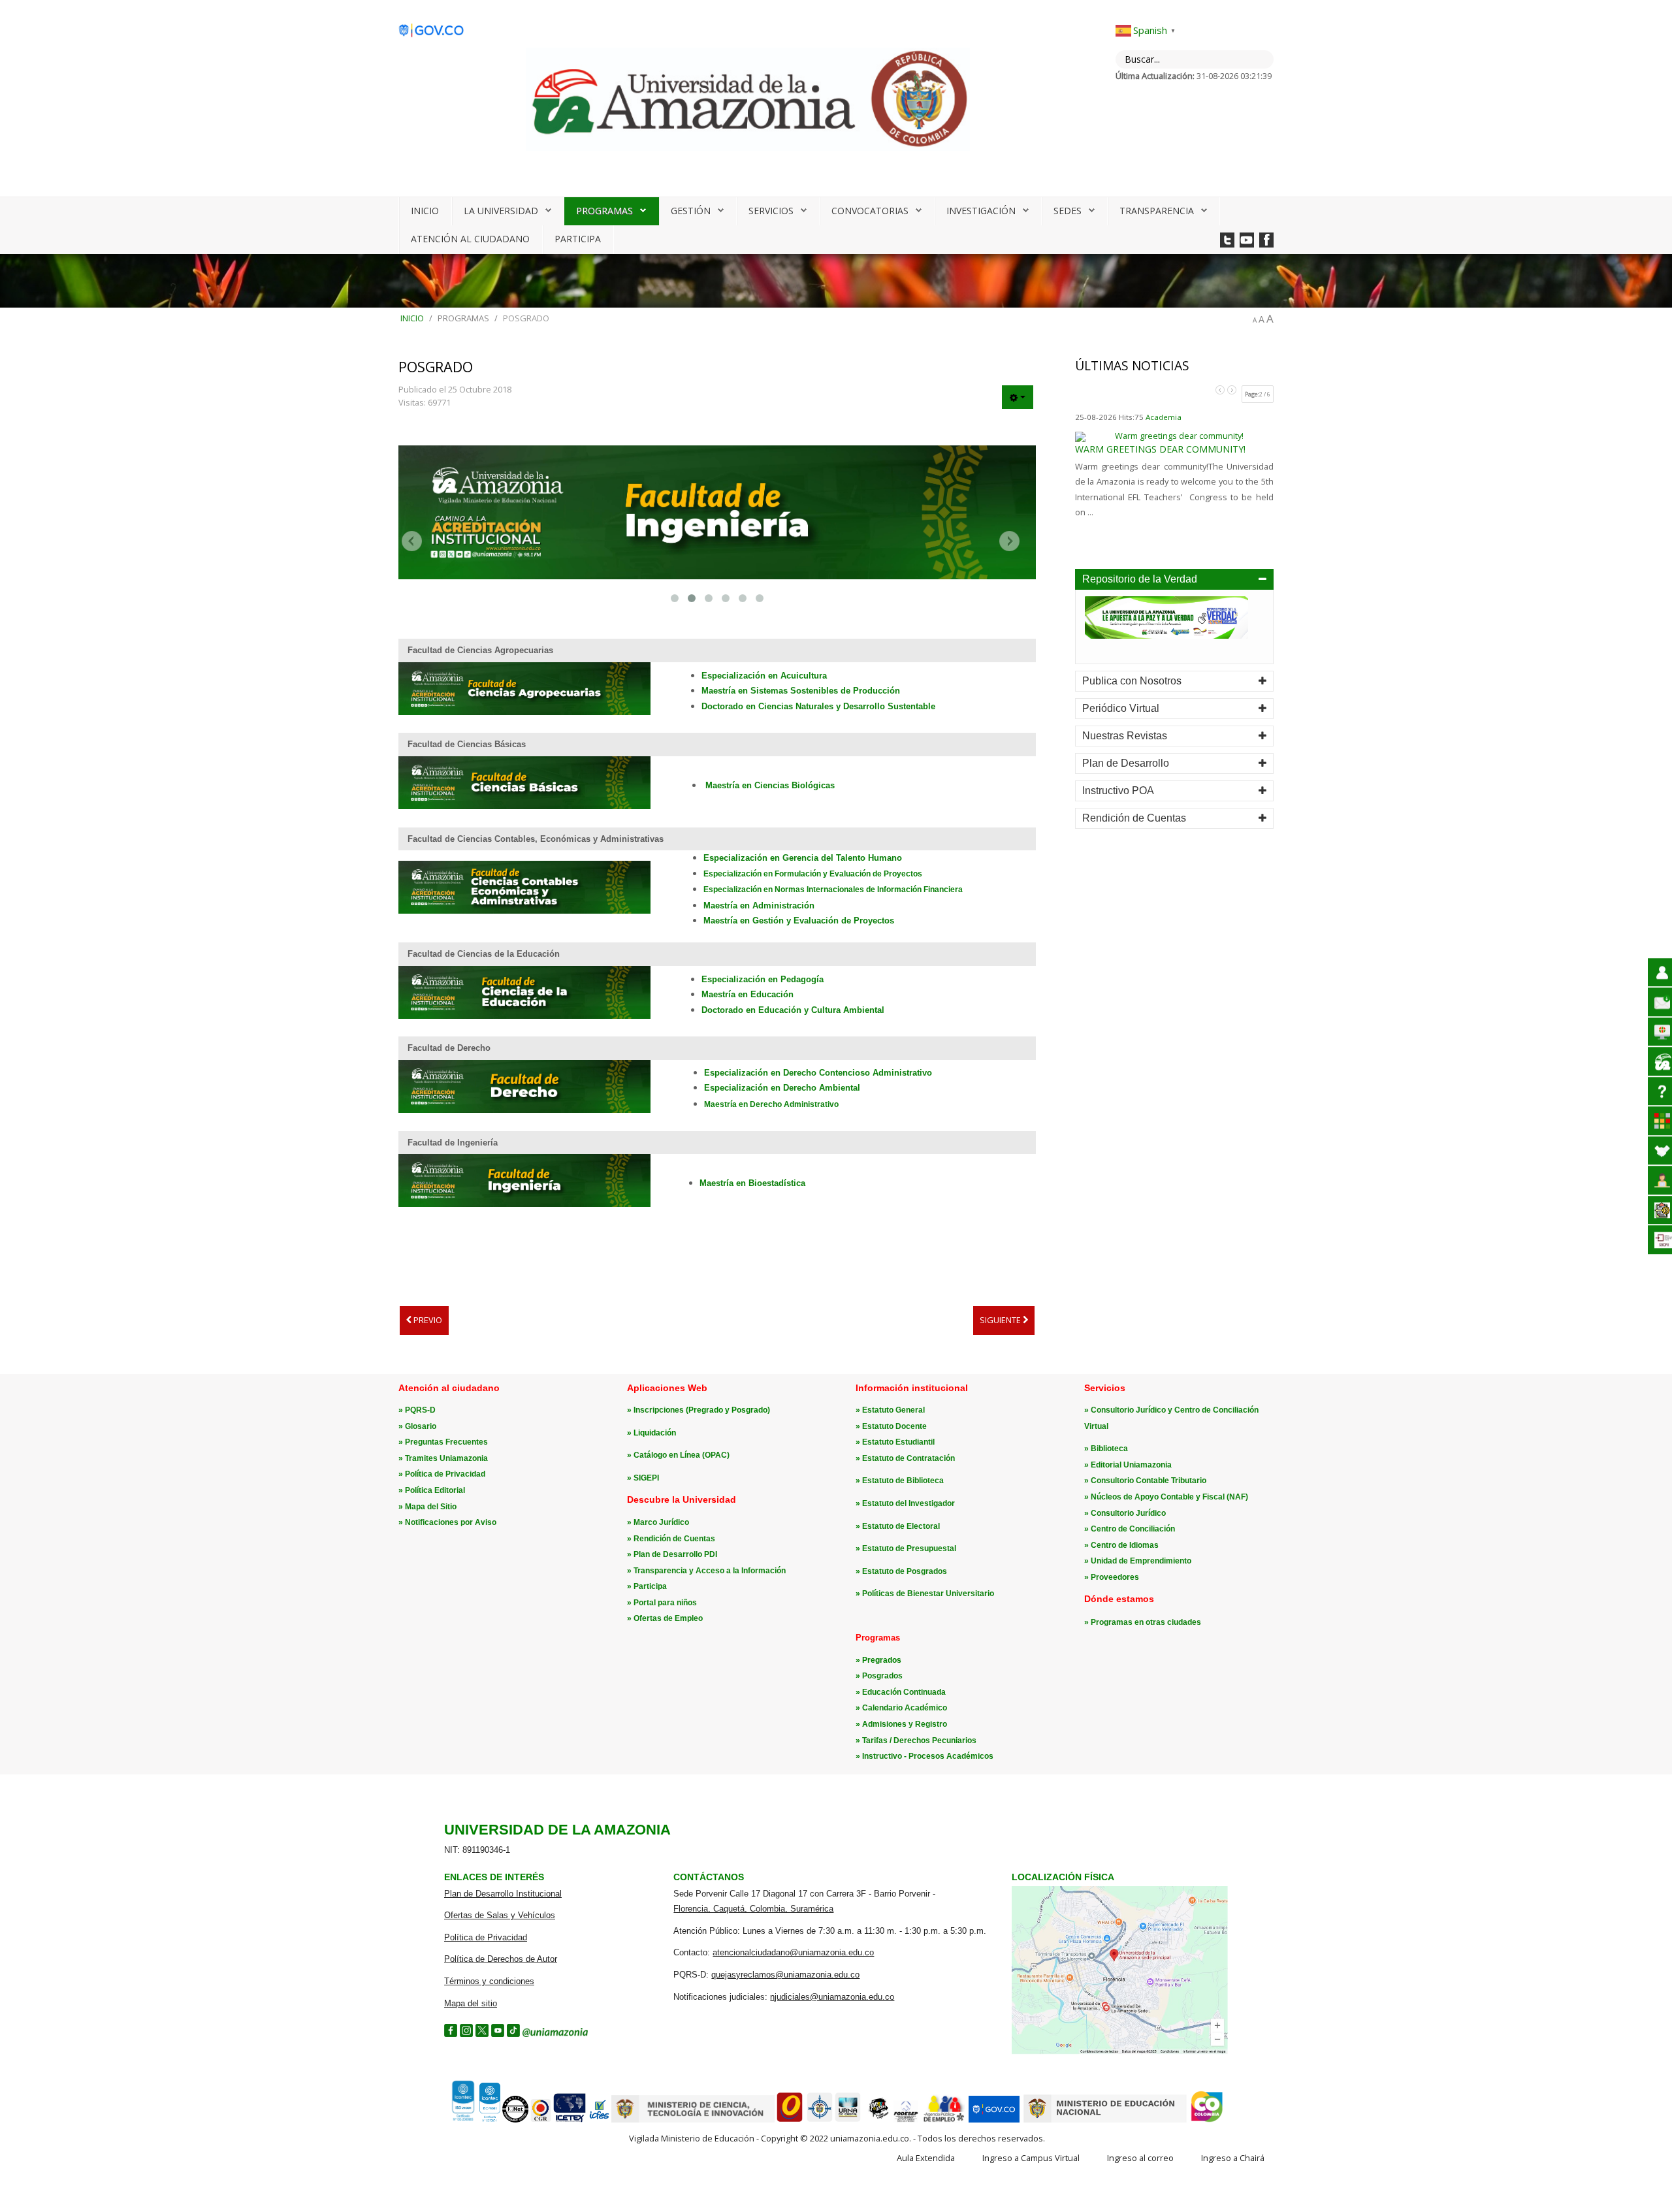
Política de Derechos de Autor (501, 1959)
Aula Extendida (926, 2158)
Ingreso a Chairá (1233, 2158)
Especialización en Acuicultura (764, 676)
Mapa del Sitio (431, 1507)
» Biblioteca (1106, 1449)
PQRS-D (420, 1410)
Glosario (421, 1426)
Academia (1164, 417)
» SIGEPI (643, 1478)
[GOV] (994, 2120)
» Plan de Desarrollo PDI (672, 1554)
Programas (604, 211)
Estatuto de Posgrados (905, 1571)
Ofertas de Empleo (668, 1618)
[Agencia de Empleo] (944, 2120)
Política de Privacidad (445, 1474)
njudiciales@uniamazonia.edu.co (832, 1997)
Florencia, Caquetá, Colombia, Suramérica (753, 1909)
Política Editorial (435, 1490)
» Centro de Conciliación (1130, 1529)
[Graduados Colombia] (790, 2120)
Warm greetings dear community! (1160, 449)
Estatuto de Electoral (901, 1526)
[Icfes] (599, 2120)
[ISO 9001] (474, 2119)
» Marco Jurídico (658, 1522)
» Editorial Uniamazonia (1128, 1465)
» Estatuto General (890, 1410)
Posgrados (882, 1676)
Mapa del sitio (471, 2003)
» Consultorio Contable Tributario (1145, 1481)
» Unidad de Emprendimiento (1138, 1561)
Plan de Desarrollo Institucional (503, 1894)
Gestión (691, 211)
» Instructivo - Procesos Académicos (924, 1756)
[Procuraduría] (820, 2120)
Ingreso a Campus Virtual (1031, 2158)
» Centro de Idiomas (1121, 1545)
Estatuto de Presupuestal (909, 1548)
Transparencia (1157, 211)
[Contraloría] (541, 2120)
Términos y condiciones (489, 1981)
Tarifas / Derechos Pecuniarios (919, 1740)
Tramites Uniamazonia (446, 1458)
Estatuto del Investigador (908, 1503)
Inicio (425, 211)
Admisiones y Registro (905, 1724)
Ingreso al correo (1140, 2158)
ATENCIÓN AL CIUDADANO (470, 239)
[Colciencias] (693, 2120)
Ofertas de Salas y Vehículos (500, 1915)
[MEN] (1105, 2120)
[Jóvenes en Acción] (878, 2120)
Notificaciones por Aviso (451, 1522)
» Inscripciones (656, 1410)
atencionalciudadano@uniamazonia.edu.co (793, 1952)
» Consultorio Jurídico (1125, 1513)
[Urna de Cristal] (848, 2120)
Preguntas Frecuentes (446, 1442)
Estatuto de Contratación (908, 1458)
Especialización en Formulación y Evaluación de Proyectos (813, 874)
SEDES (1068, 211)
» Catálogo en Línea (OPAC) (678, 1455)
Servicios (771, 211)
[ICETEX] (570, 2120)
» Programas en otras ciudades (1143, 1622)
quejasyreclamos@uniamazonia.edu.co (785, 1975)
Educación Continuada (904, 1692)
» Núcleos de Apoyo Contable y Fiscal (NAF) (1166, 1497)
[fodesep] (906, 2120)
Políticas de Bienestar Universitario (928, 1594)
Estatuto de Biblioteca (903, 1481)
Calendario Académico (905, 1708)
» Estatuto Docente (891, 1426)
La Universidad (501, 211)
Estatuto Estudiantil (898, 1442)
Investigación (981, 211)
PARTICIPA (578, 239)
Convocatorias (870, 211)
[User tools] (1018, 397)
